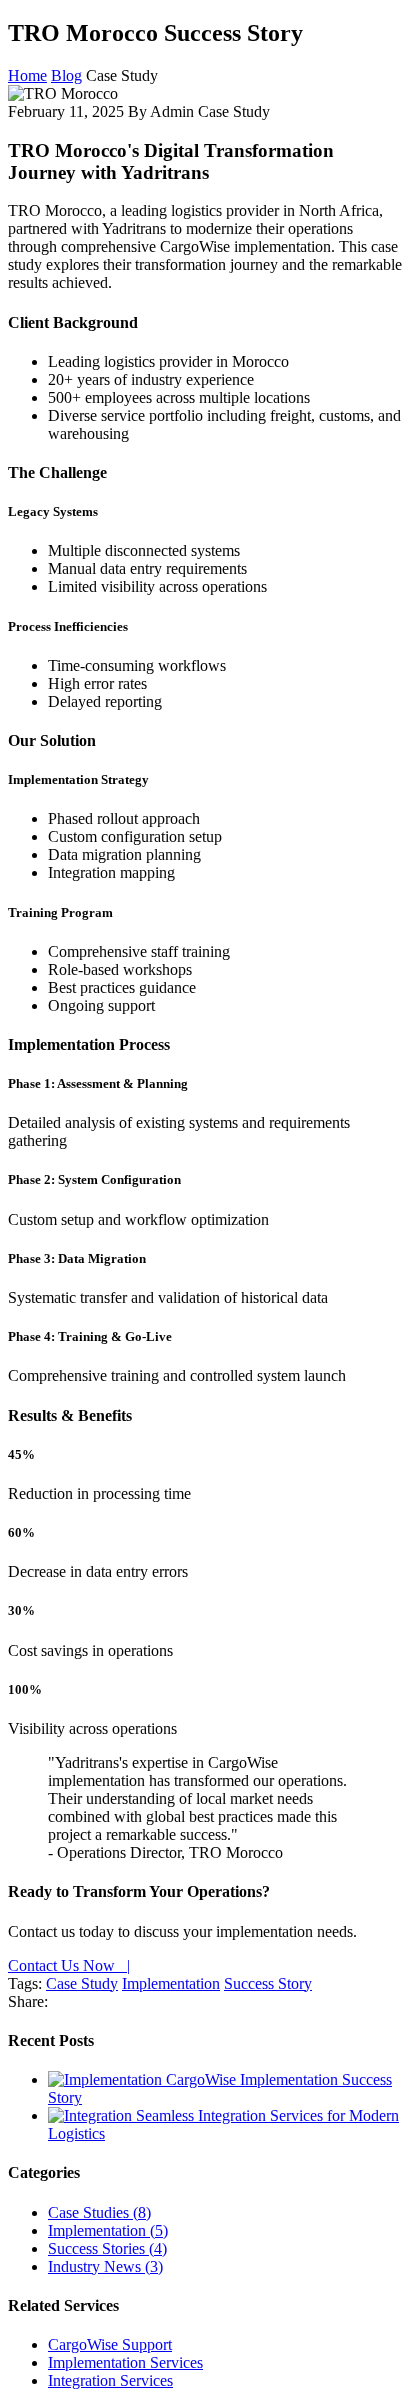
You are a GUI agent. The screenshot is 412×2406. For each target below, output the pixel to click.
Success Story (268, 1983)
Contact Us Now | (69, 1965)
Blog (66, 75)
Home (27, 75)
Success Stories (107, 2248)
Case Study (82, 1983)
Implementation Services (125, 2362)
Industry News (105, 2266)
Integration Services (110, 2380)
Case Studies (99, 2212)
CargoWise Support (110, 2344)
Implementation (171, 1983)
